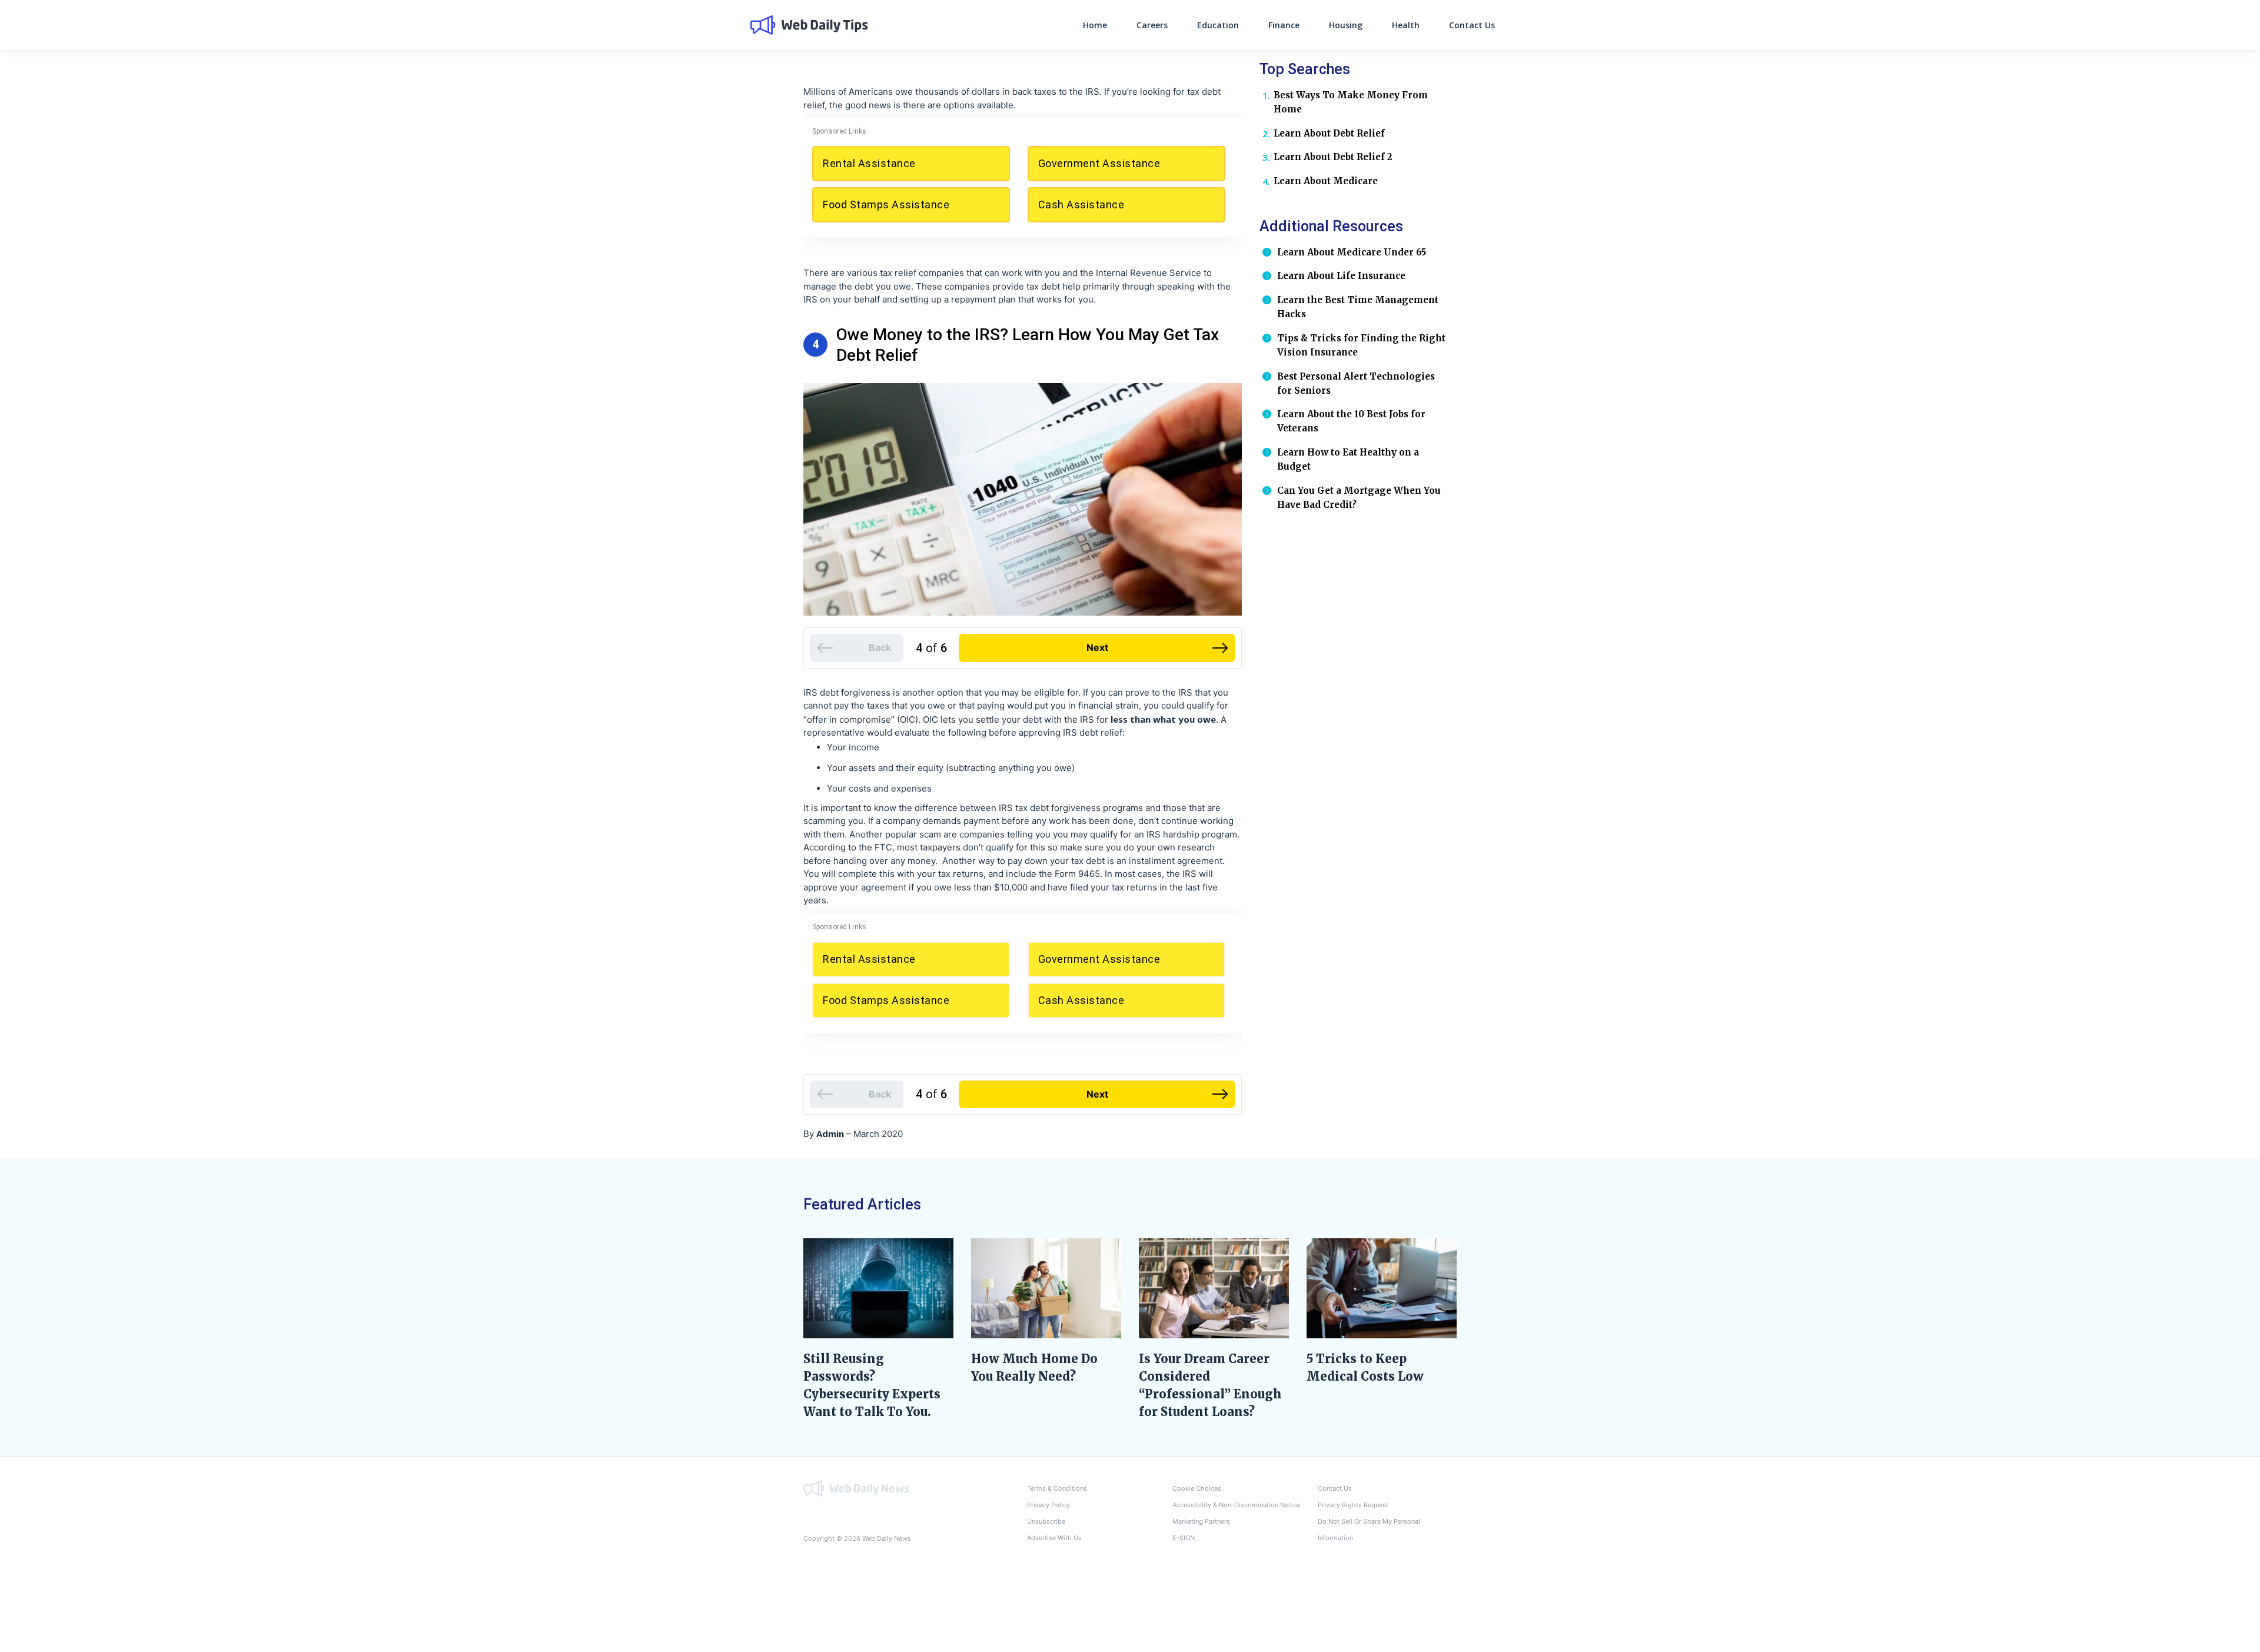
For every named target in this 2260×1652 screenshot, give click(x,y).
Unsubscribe (1046, 1521)
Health (1406, 25)
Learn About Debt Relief (1329, 133)
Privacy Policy (1048, 1505)
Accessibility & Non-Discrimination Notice (1236, 1505)
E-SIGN (1184, 1538)
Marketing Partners (1201, 1521)
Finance (1284, 25)
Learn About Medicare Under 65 (1352, 252)
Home (1095, 25)
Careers (1152, 25)
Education (1218, 25)
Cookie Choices (1197, 1488)
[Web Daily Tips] (856, 1488)
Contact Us (1472, 25)
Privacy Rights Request (1353, 1505)
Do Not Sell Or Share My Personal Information (1369, 1530)
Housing (1346, 25)
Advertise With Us (1054, 1538)
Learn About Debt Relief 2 (1333, 157)
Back (880, 647)
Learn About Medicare (1326, 181)
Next (1097, 647)
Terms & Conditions (1057, 1488)
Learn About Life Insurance (1341, 276)
